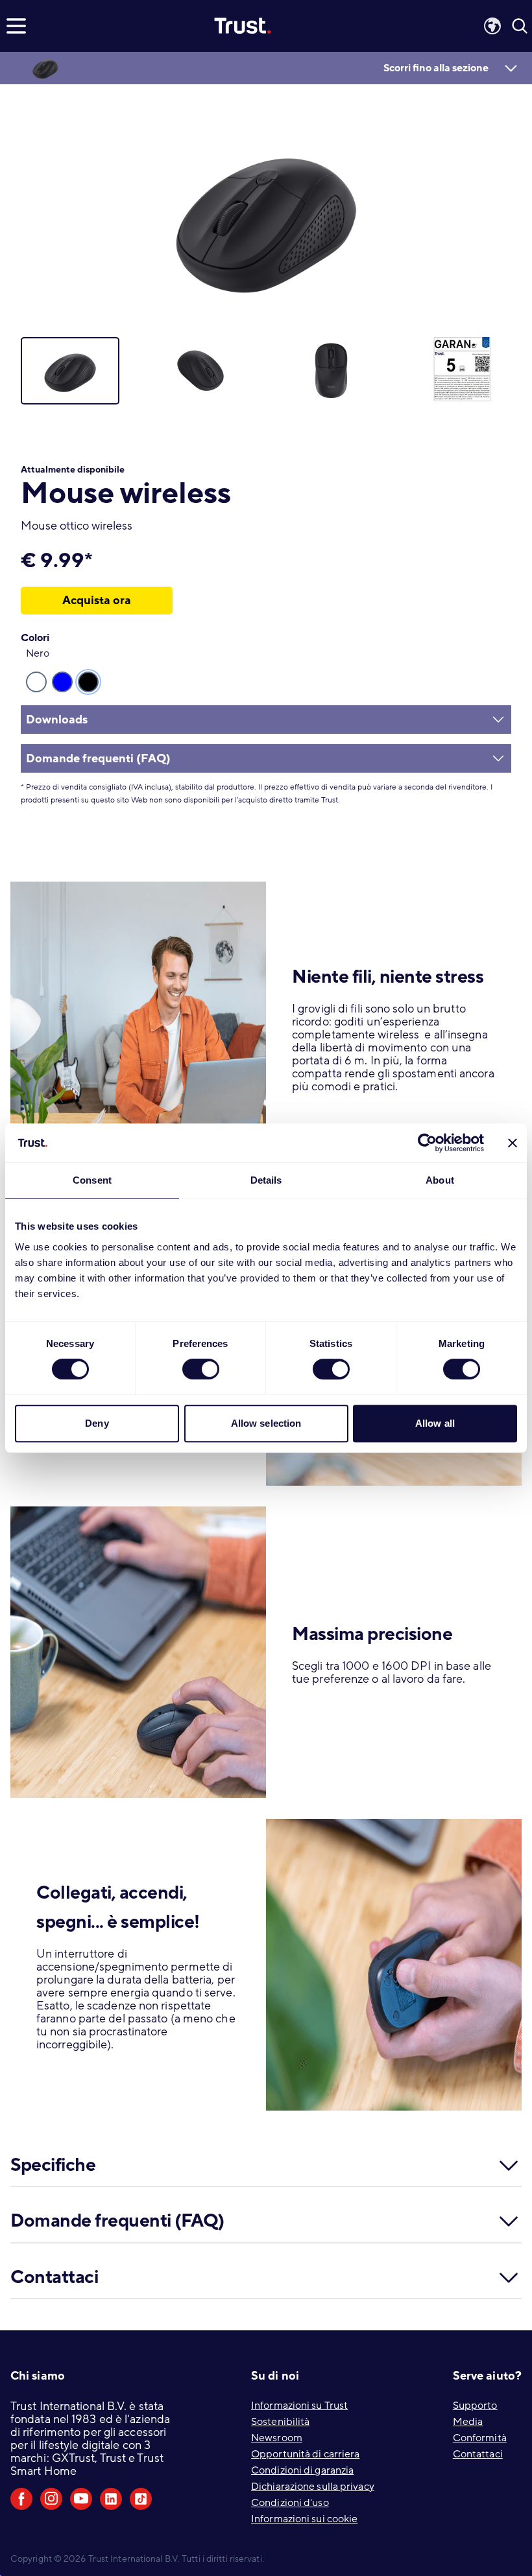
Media (468, 2422)
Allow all (435, 1423)
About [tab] (440, 1180)
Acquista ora (97, 600)
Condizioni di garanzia (302, 2470)
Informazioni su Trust (299, 2406)
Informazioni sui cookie (304, 2519)
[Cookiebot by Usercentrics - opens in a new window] (427, 1143)
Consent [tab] (92, 1180)
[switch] (201, 1369)
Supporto (475, 2406)
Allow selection (266, 1423)
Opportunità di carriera (305, 2454)
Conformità (480, 2438)
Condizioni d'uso (290, 2503)
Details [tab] (266, 1180)
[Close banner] (513, 1143)
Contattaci (478, 2454)
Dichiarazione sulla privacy (313, 2487)
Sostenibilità (280, 2422)
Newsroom (277, 2438)
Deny (97, 1423)
